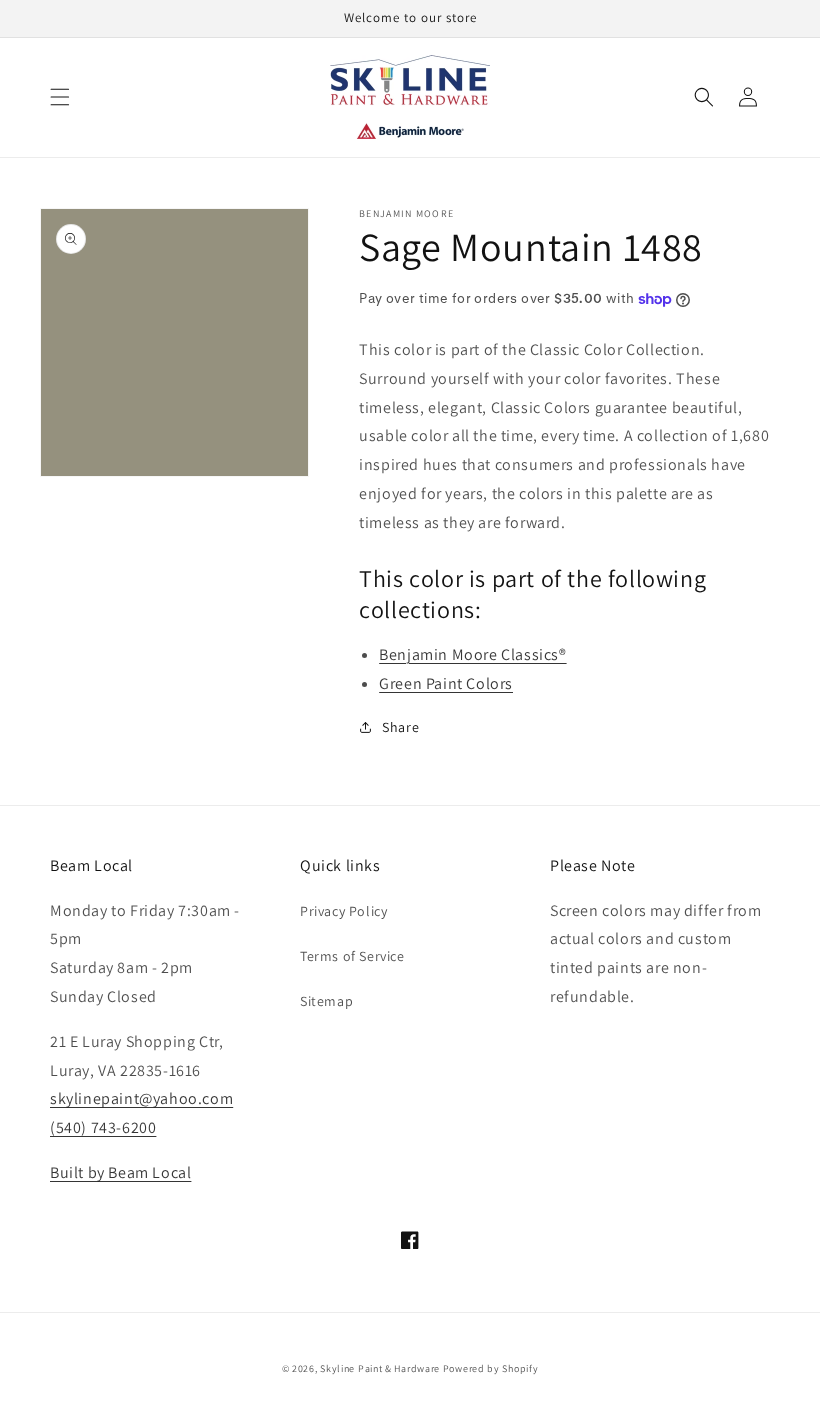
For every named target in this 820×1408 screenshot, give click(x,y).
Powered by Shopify (491, 1368)
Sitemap (326, 1001)
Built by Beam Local (120, 1172)
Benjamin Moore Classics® (472, 654)
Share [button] (400, 727)
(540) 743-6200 (103, 1127)
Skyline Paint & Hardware (380, 1368)
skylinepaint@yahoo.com (141, 1098)
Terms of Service (352, 956)
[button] (60, 97)
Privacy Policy (343, 911)
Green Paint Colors (446, 683)
